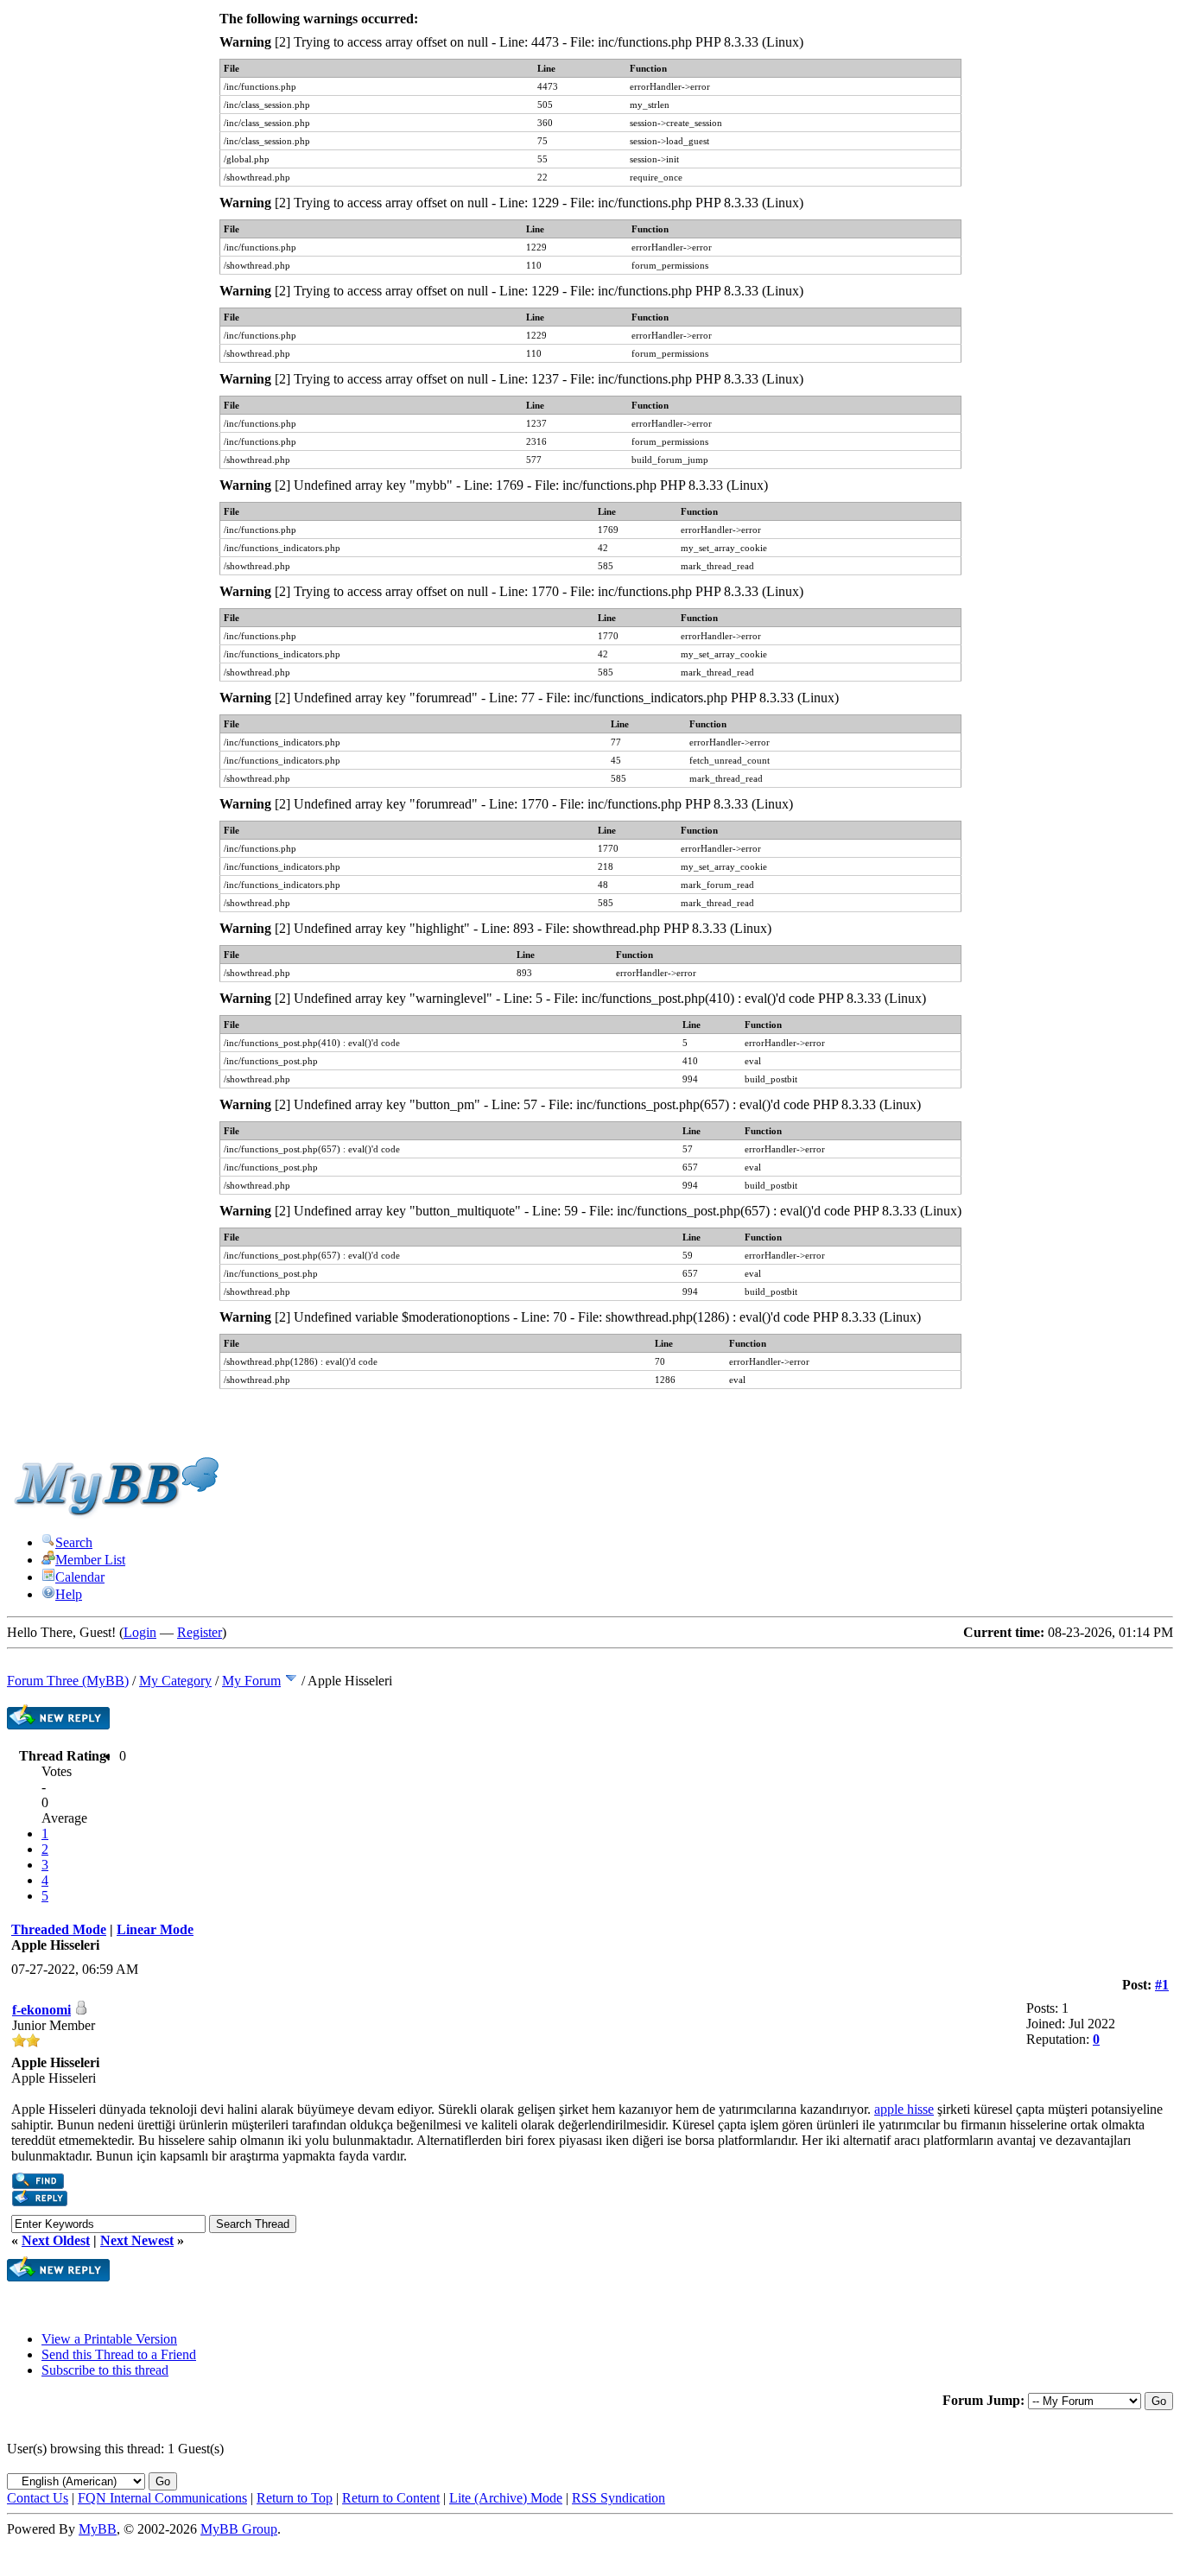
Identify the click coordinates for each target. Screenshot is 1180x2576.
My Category (175, 1681)
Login (140, 1632)
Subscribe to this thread (105, 2370)
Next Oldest (56, 2240)
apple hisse (904, 2109)
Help (69, 1594)
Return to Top (295, 2498)
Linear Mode (155, 1929)
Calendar (80, 1577)
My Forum (251, 1681)
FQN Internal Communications (162, 2498)
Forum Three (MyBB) (68, 1681)
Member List (90, 1560)
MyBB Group (239, 2529)
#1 (1162, 1985)
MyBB (98, 2529)
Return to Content (391, 2498)
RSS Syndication (619, 2498)
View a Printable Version (109, 2339)
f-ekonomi (41, 2010)
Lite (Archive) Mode (506, 2498)
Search (74, 1542)
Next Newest (137, 2240)
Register (200, 1632)
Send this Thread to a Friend (119, 2354)
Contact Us (38, 2498)
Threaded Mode (59, 1929)
